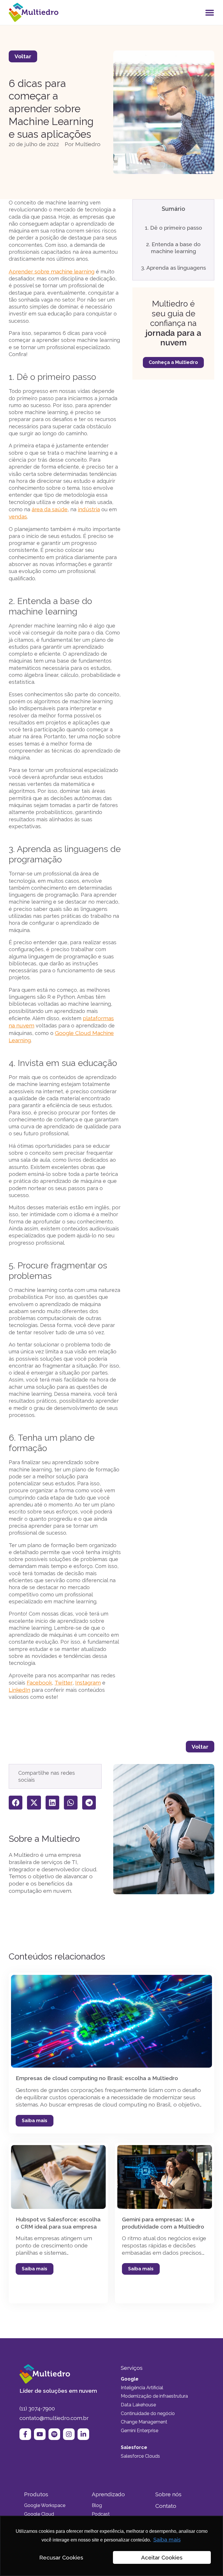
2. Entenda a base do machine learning (173, 248)
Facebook (39, 1683)
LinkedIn (19, 1690)
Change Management (144, 2422)
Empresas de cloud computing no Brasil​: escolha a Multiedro (97, 2078)
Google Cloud (39, 2514)
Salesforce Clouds (140, 2456)
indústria (89, 509)
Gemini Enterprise (140, 2431)
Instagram (88, 1683)
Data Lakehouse (138, 2405)
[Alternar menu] (210, 12)
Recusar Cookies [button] (61, 2557)
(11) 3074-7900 (37, 2408)
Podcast (101, 2514)
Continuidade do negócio (148, 2413)
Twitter (64, 1683)
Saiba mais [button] (167, 2539)
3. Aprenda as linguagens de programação (173, 271)
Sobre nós (168, 2494)
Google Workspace (45, 2505)
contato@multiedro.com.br (54, 2418)
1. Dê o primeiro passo (173, 228)
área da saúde (50, 509)
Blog (97, 2505)
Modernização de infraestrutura (154, 2396)
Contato (166, 2506)
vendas (18, 516)
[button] (16, 1802)
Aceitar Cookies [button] (162, 2557)
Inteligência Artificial (142, 2388)
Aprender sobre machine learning (52, 271)
